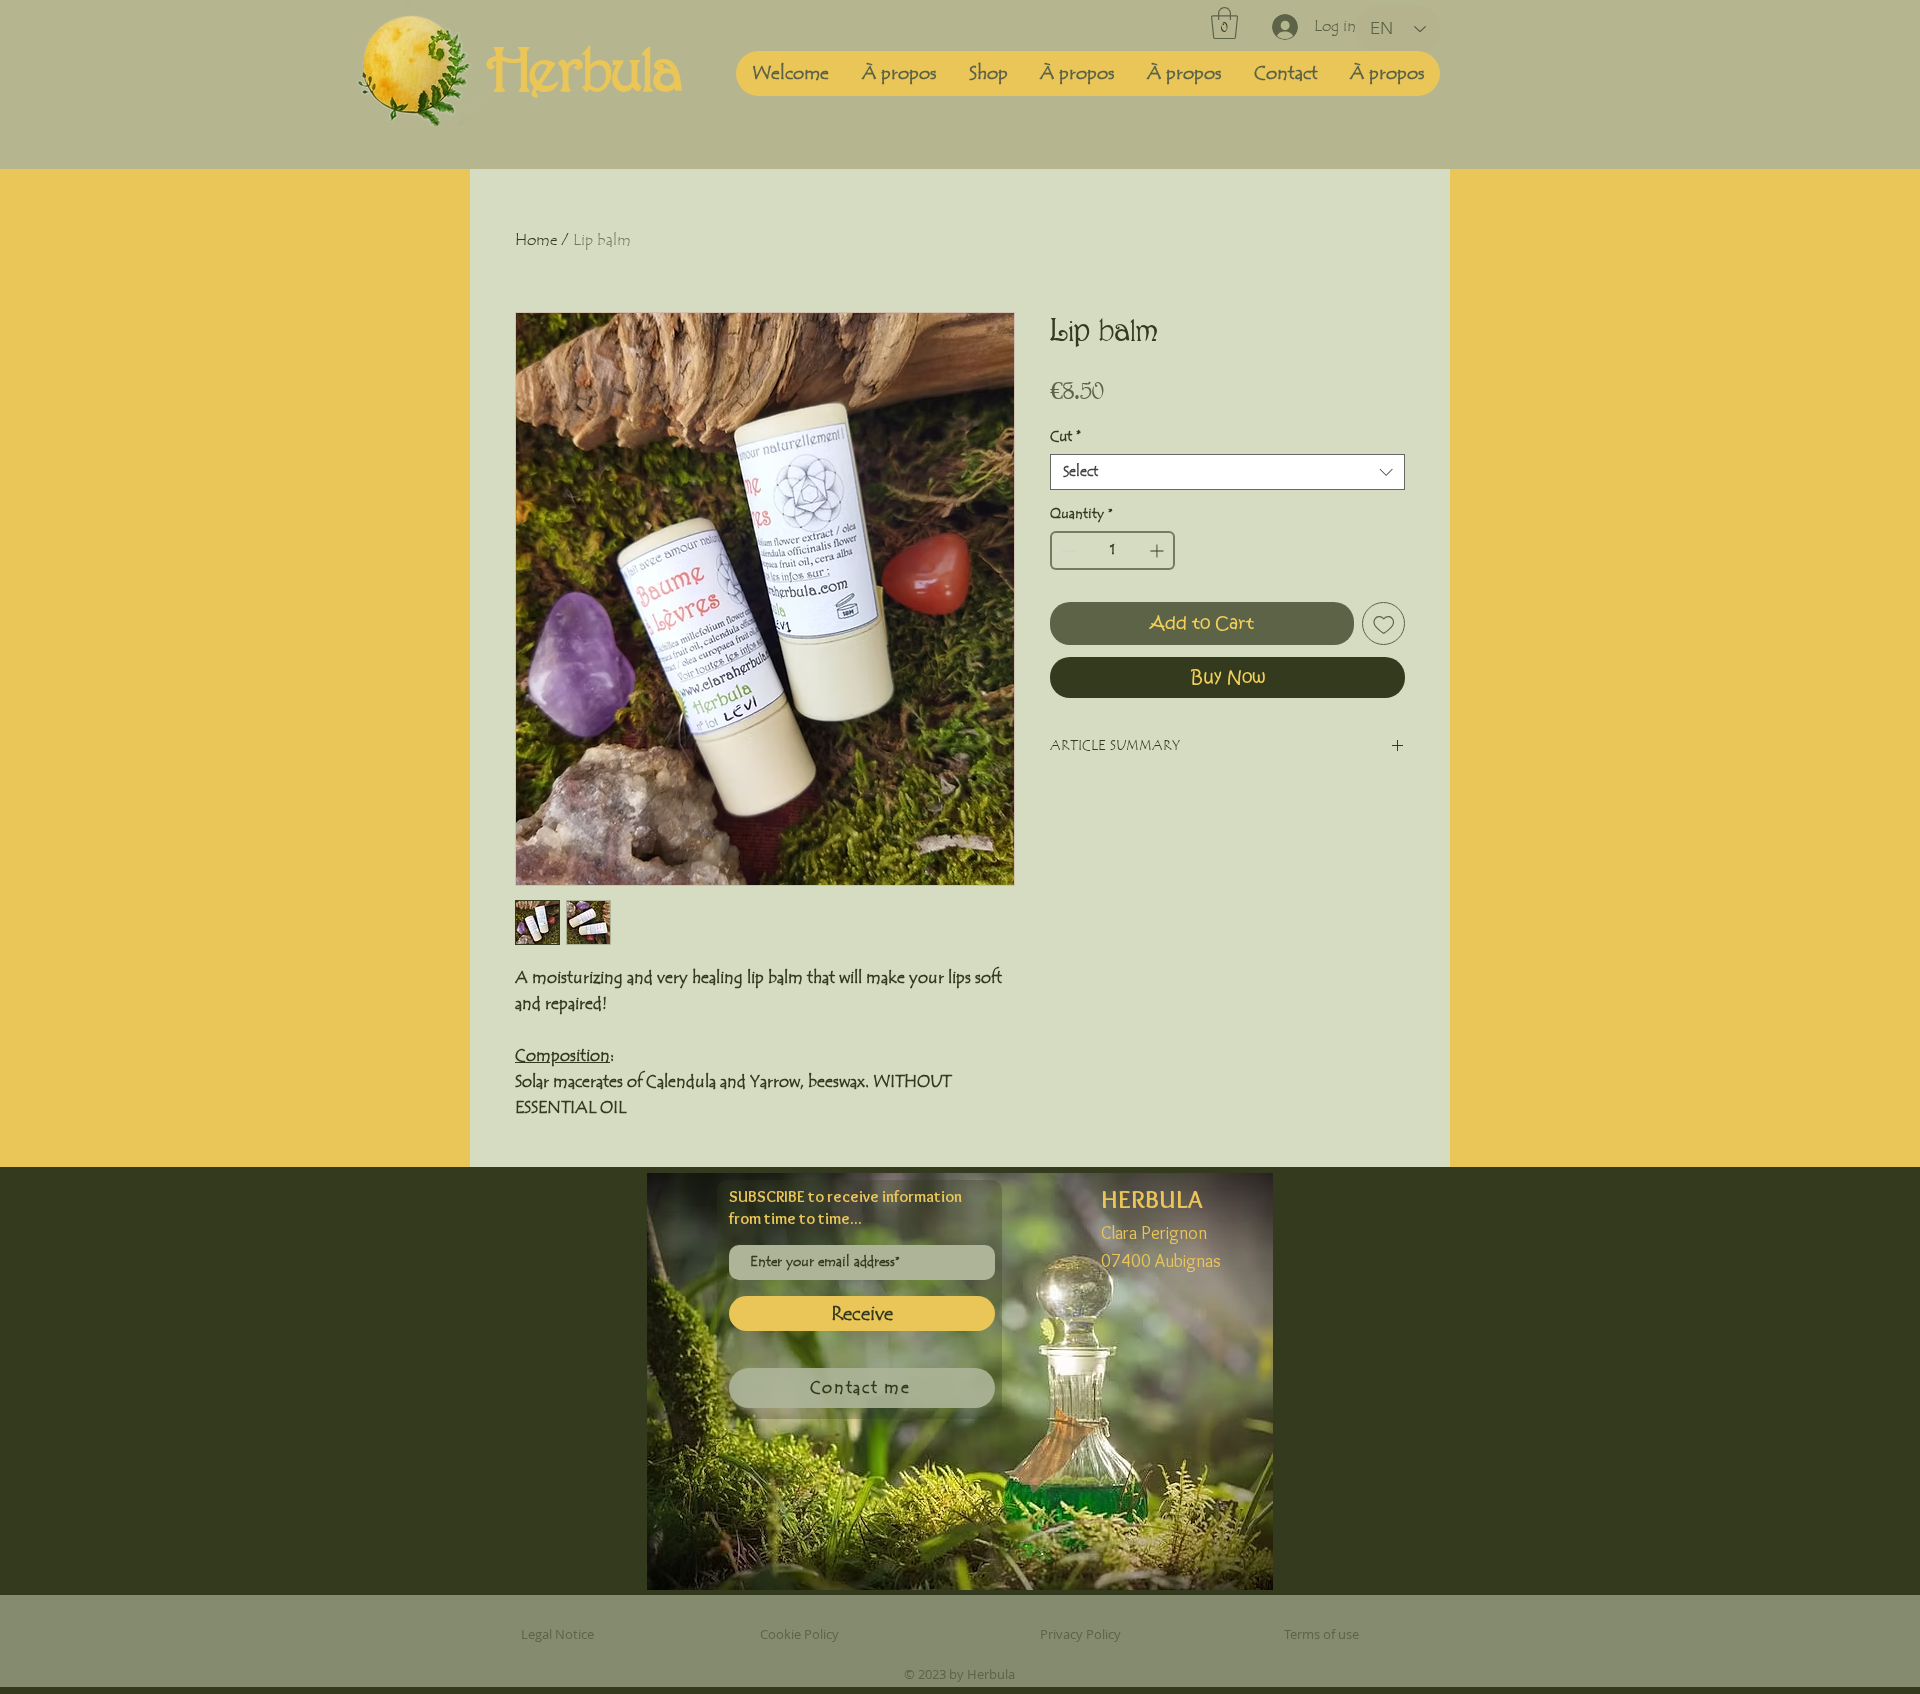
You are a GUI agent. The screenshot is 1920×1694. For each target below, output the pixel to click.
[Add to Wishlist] (1384, 624)
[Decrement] (1066, 550)
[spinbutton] (1112, 550)
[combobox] (1227, 472)
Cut (1065, 437)
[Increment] (1158, 550)
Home (536, 240)
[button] (1224, 23)
